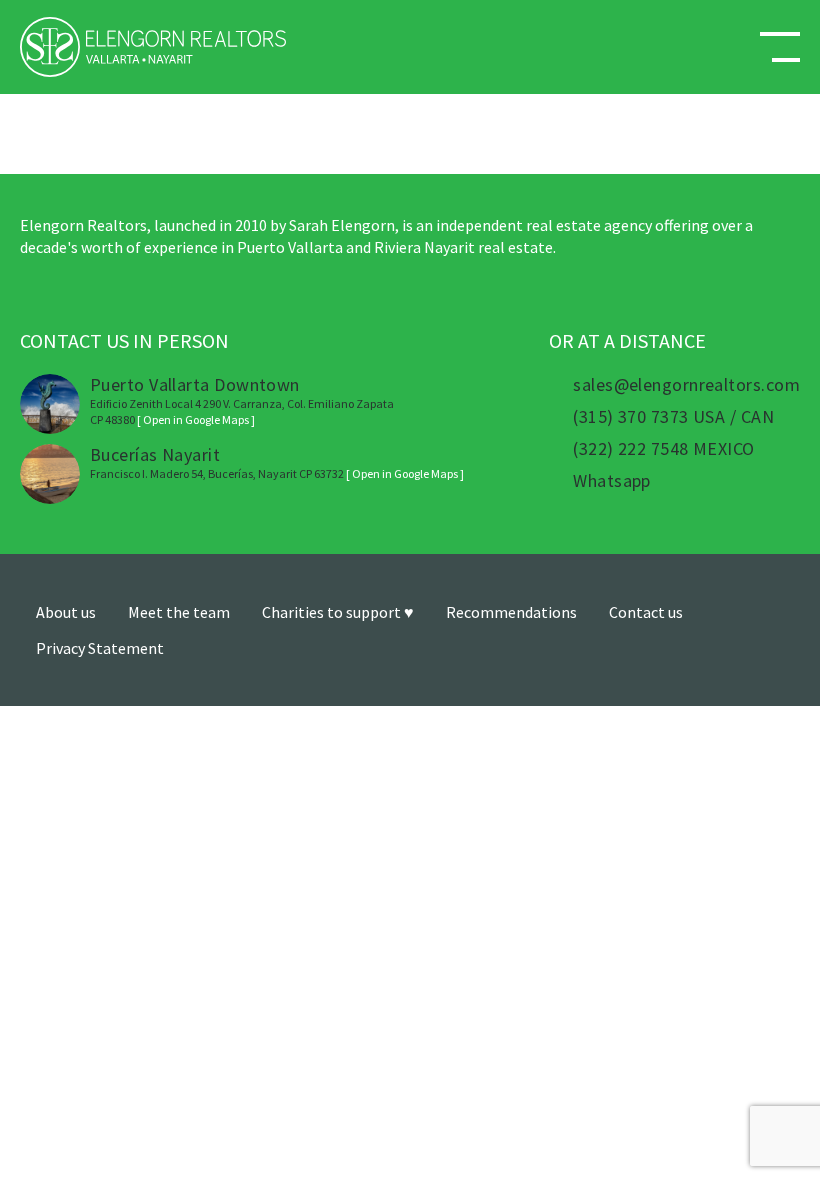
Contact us (646, 612)
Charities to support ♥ (338, 612)
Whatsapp (612, 481)
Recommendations (511, 612)
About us (66, 612)
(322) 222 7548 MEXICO (663, 449)
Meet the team (179, 612)
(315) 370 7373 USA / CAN (673, 417)
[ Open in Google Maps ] (196, 419)
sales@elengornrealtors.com (686, 385)
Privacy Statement (100, 648)
